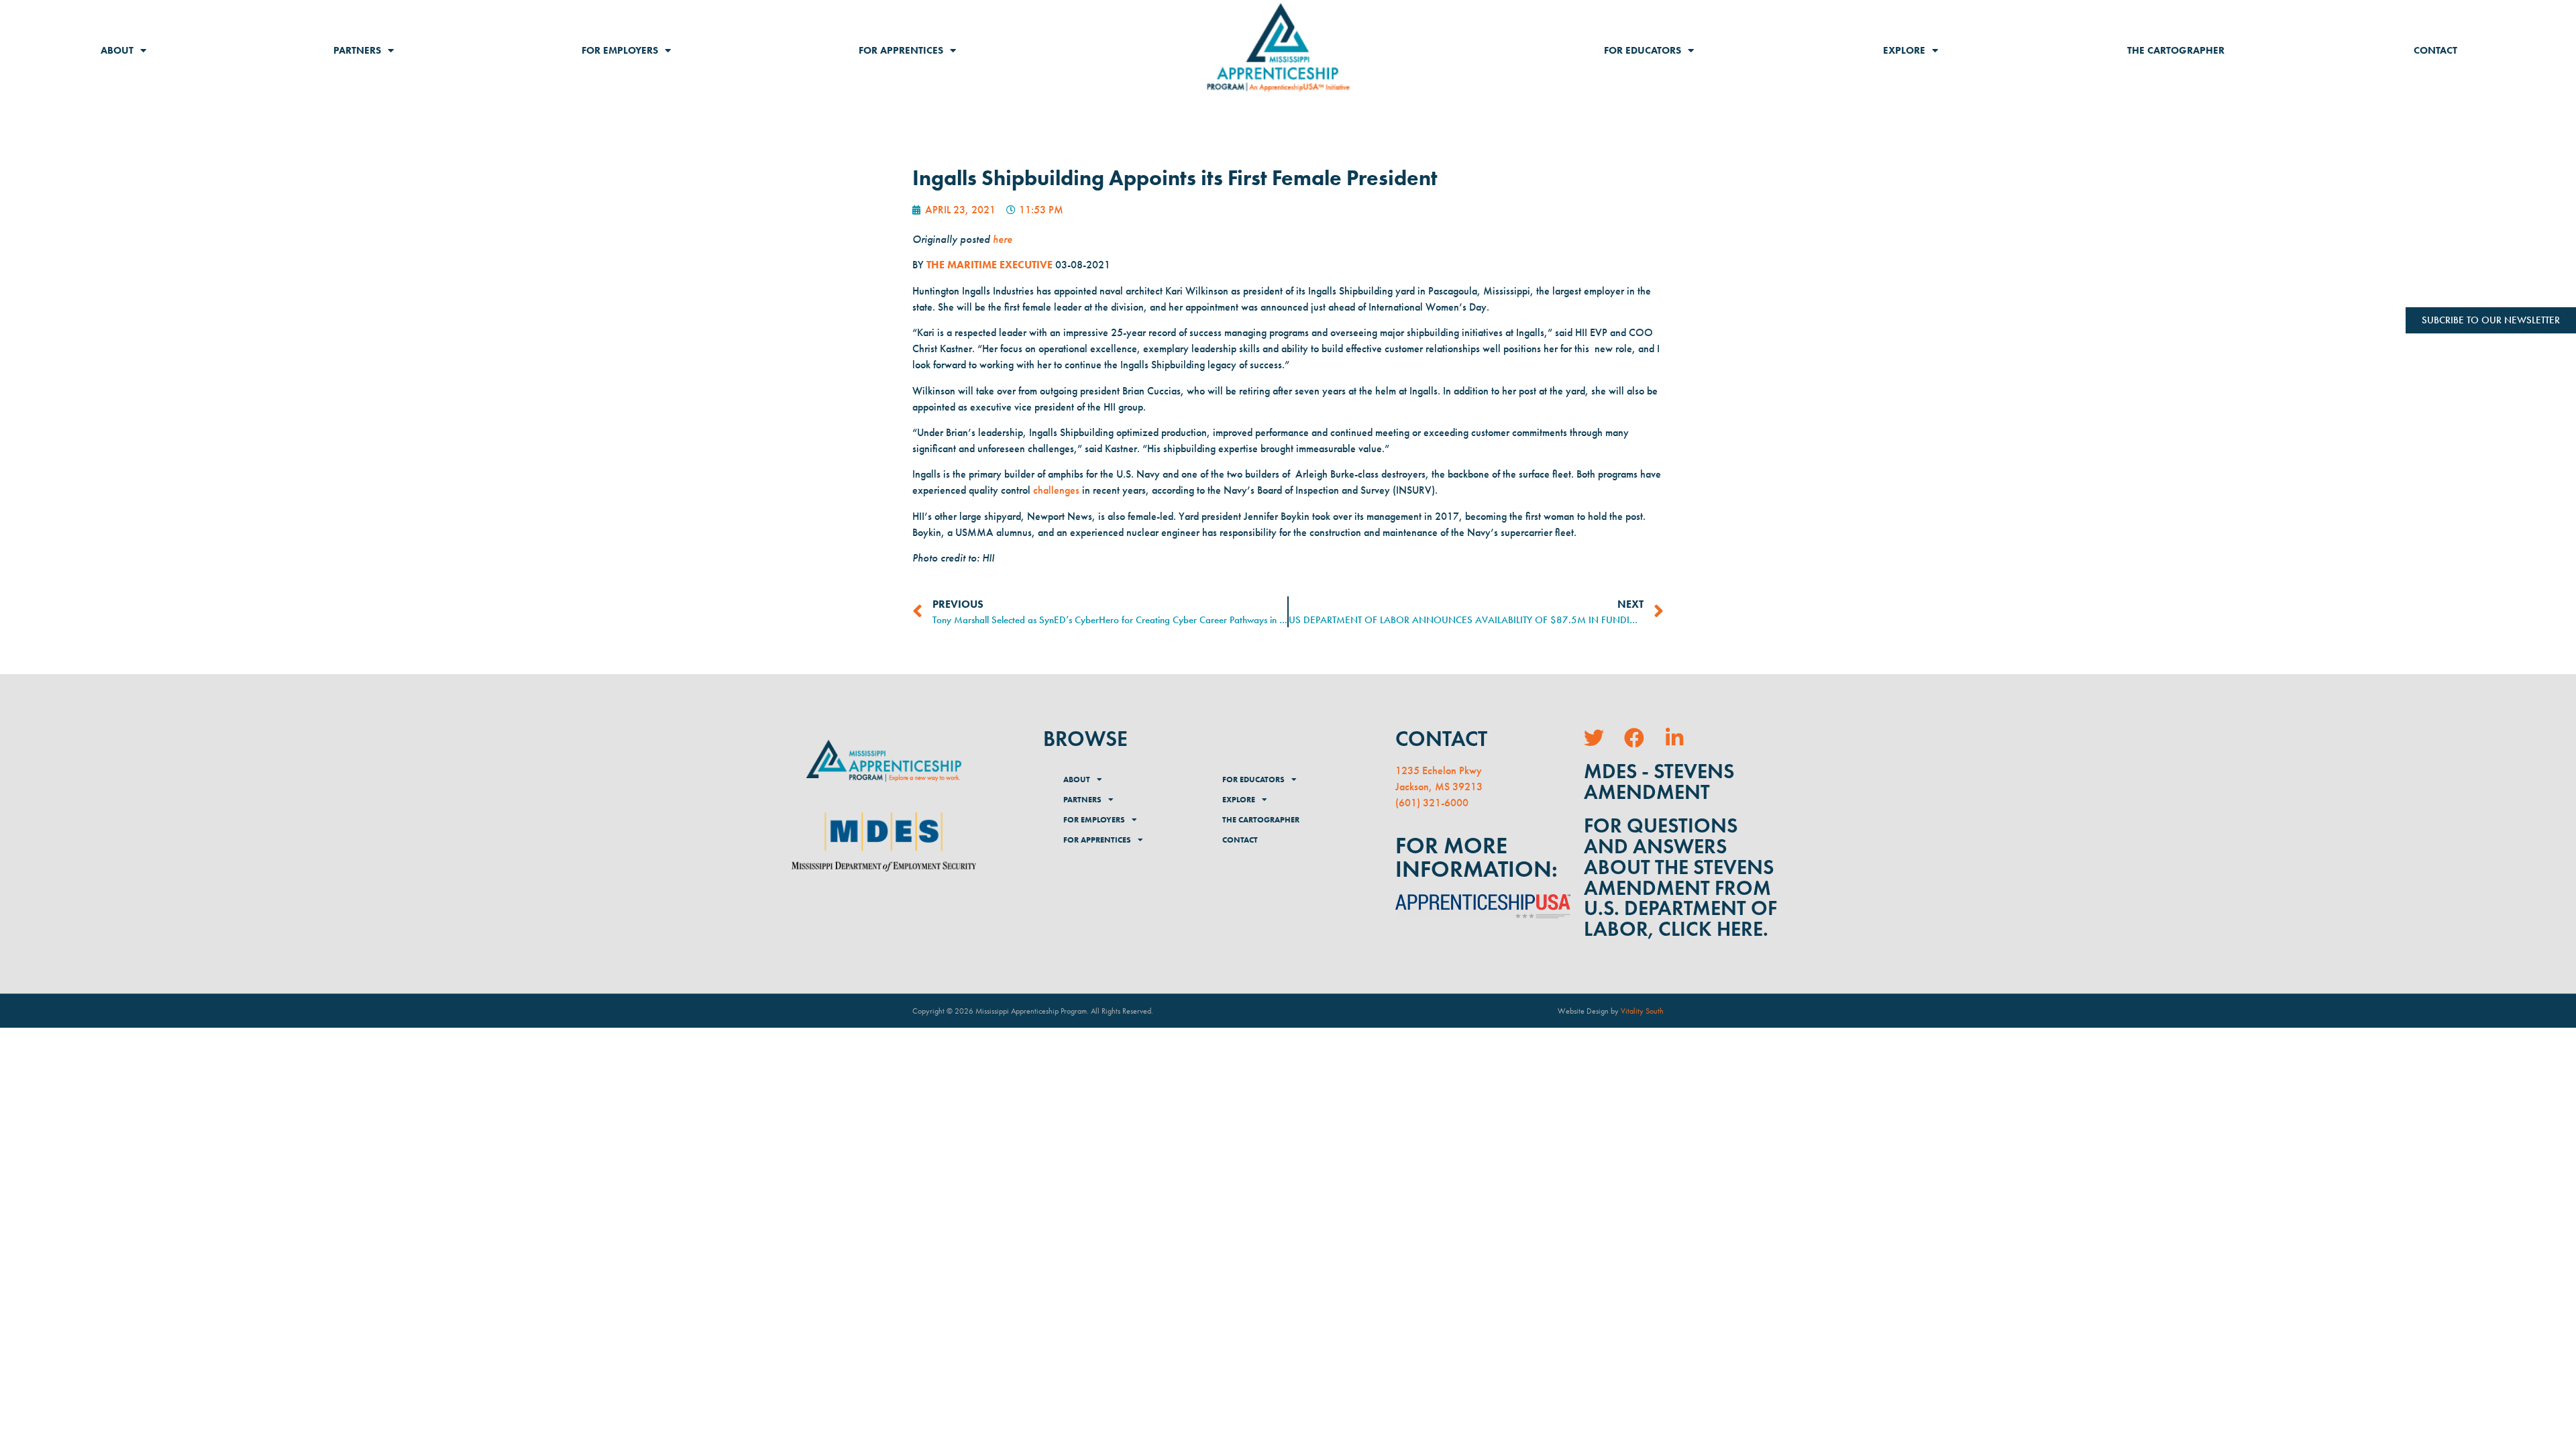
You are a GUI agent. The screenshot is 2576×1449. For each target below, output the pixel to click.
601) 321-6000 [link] (1434, 803)
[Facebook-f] (1634, 738)
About (117, 50)
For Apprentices (901, 50)
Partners (357, 50)
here (1003, 239)
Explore (1904, 50)
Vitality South (1642, 1011)
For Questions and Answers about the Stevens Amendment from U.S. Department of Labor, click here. (1680, 877)
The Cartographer (2176, 50)
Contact (2435, 50)
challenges (1056, 490)
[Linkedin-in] (1674, 738)
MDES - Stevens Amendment (1659, 782)
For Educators (1643, 50)
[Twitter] (1594, 738)
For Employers (620, 50)
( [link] (1397, 803)
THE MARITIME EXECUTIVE (991, 265)
